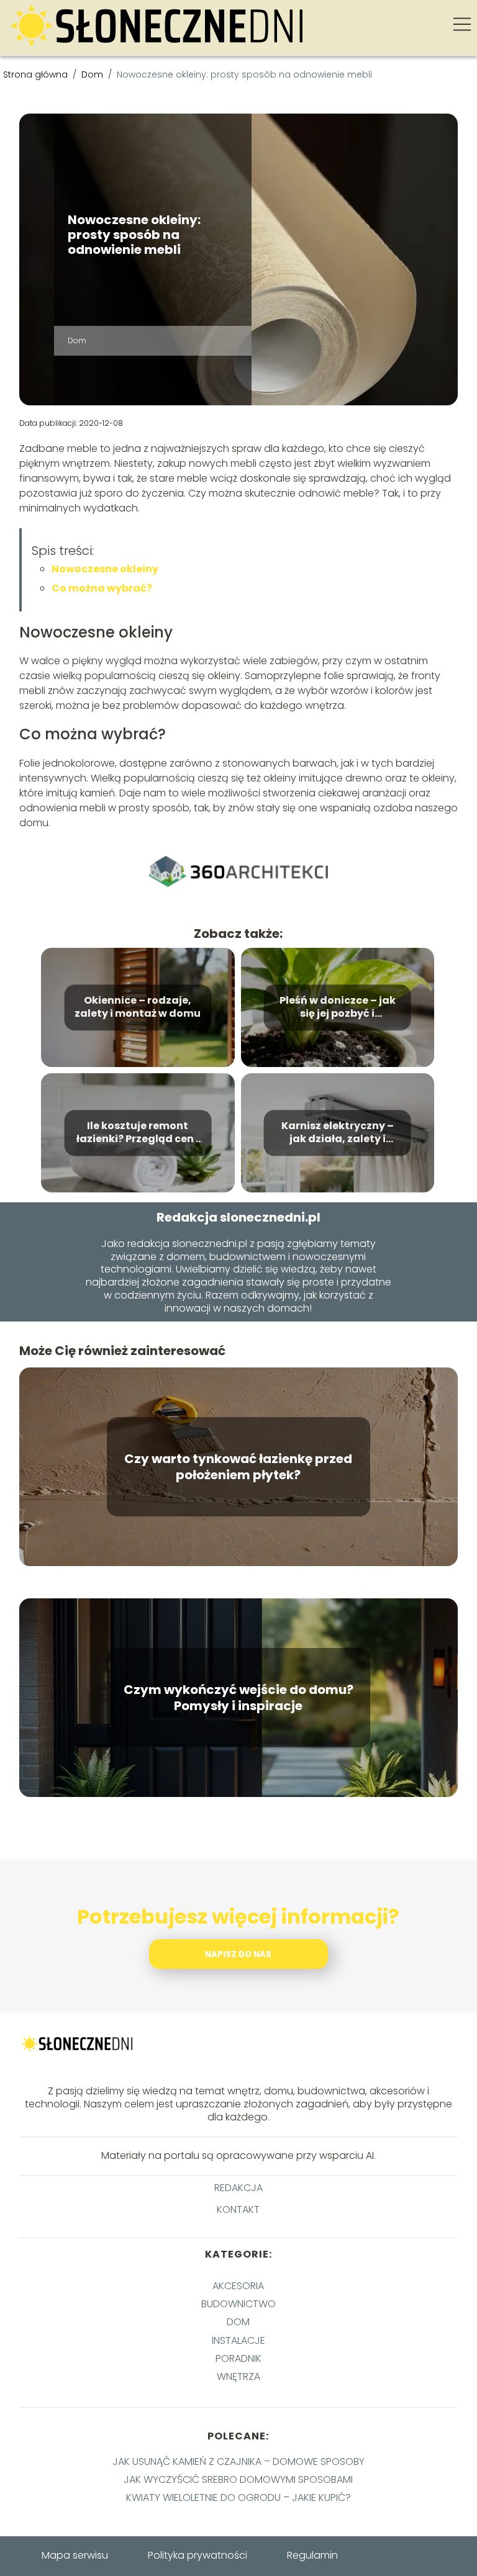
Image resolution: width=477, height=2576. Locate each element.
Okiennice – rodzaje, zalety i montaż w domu (138, 1007)
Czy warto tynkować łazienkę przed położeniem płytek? (238, 1467)
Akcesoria (238, 2286)
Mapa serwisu (75, 2555)
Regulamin (312, 2555)
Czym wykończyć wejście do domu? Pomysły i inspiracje (238, 1698)
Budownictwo (238, 2304)
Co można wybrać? (102, 588)
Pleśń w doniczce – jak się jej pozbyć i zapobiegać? (338, 1007)
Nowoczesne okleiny (105, 569)
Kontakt (238, 2210)
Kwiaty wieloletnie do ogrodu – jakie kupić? (238, 2497)
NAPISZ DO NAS (238, 1954)
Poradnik (238, 2358)
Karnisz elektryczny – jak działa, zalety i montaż (338, 1133)
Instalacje (238, 2340)
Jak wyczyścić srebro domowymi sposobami (238, 2479)
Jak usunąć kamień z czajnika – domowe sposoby (238, 2461)
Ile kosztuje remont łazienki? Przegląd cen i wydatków (138, 1133)
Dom (93, 74)
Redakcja (238, 2188)
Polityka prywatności (198, 2555)
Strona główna (37, 74)
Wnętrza (238, 2376)
